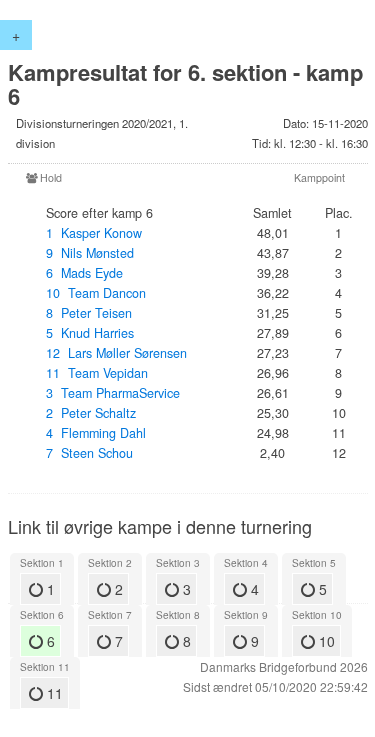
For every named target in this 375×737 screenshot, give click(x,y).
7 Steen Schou (89, 453)
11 (53, 693)
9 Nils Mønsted (90, 253)
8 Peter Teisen (89, 313)
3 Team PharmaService (113, 393)
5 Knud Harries (90, 333)
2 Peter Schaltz (91, 413)
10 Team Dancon (96, 293)
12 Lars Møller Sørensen (116, 353)
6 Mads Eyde (84, 273)
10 (325, 641)
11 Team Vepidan (97, 373)
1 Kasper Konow (94, 233)
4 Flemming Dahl (96, 433)
